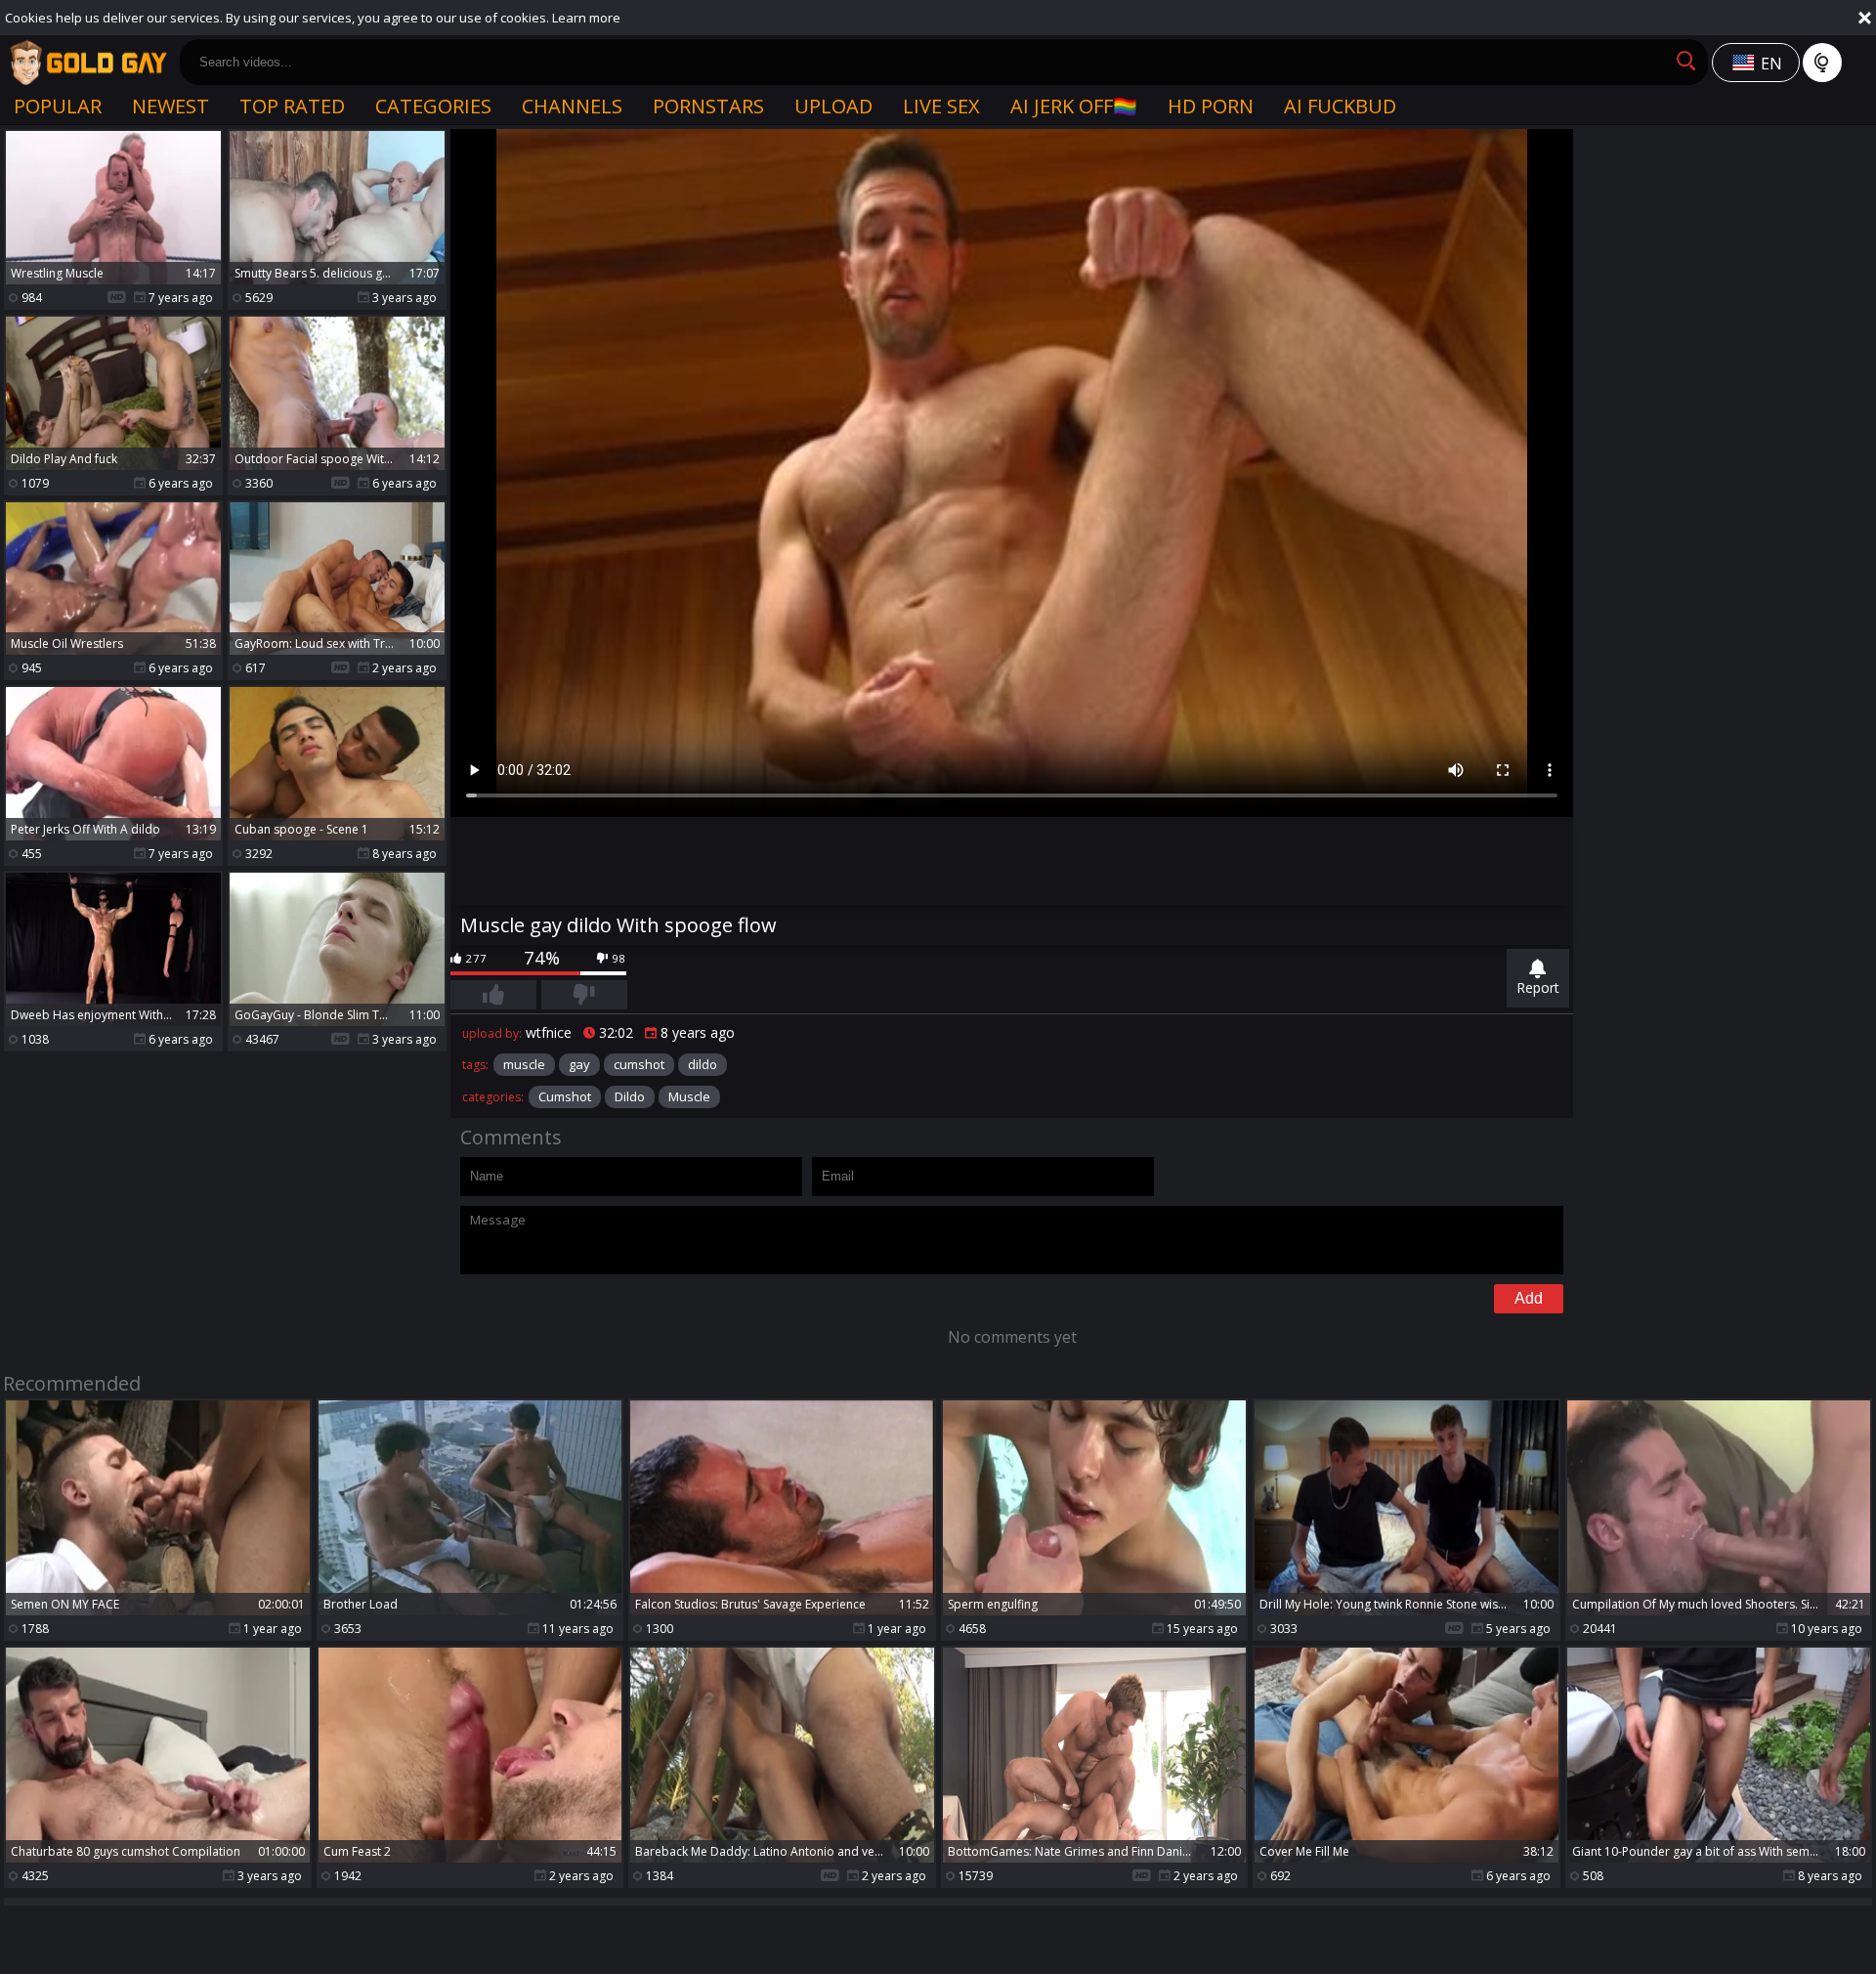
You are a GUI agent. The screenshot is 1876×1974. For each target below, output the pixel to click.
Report (1538, 987)
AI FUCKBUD (1340, 106)
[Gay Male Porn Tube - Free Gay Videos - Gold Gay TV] (88, 63)
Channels (572, 106)
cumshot (639, 1064)
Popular (58, 106)
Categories (433, 106)
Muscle (689, 1096)
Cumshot (565, 1096)
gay (579, 1064)
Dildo (630, 1096)
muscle (524, 1064)
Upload (833, 106)
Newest (171, 106)
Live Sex (941, 106)
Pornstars (708, 106)
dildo (703, 1064)
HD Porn (1211, 106)
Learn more (586, 18)
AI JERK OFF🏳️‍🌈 (1074, 106)
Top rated (292, 106)
